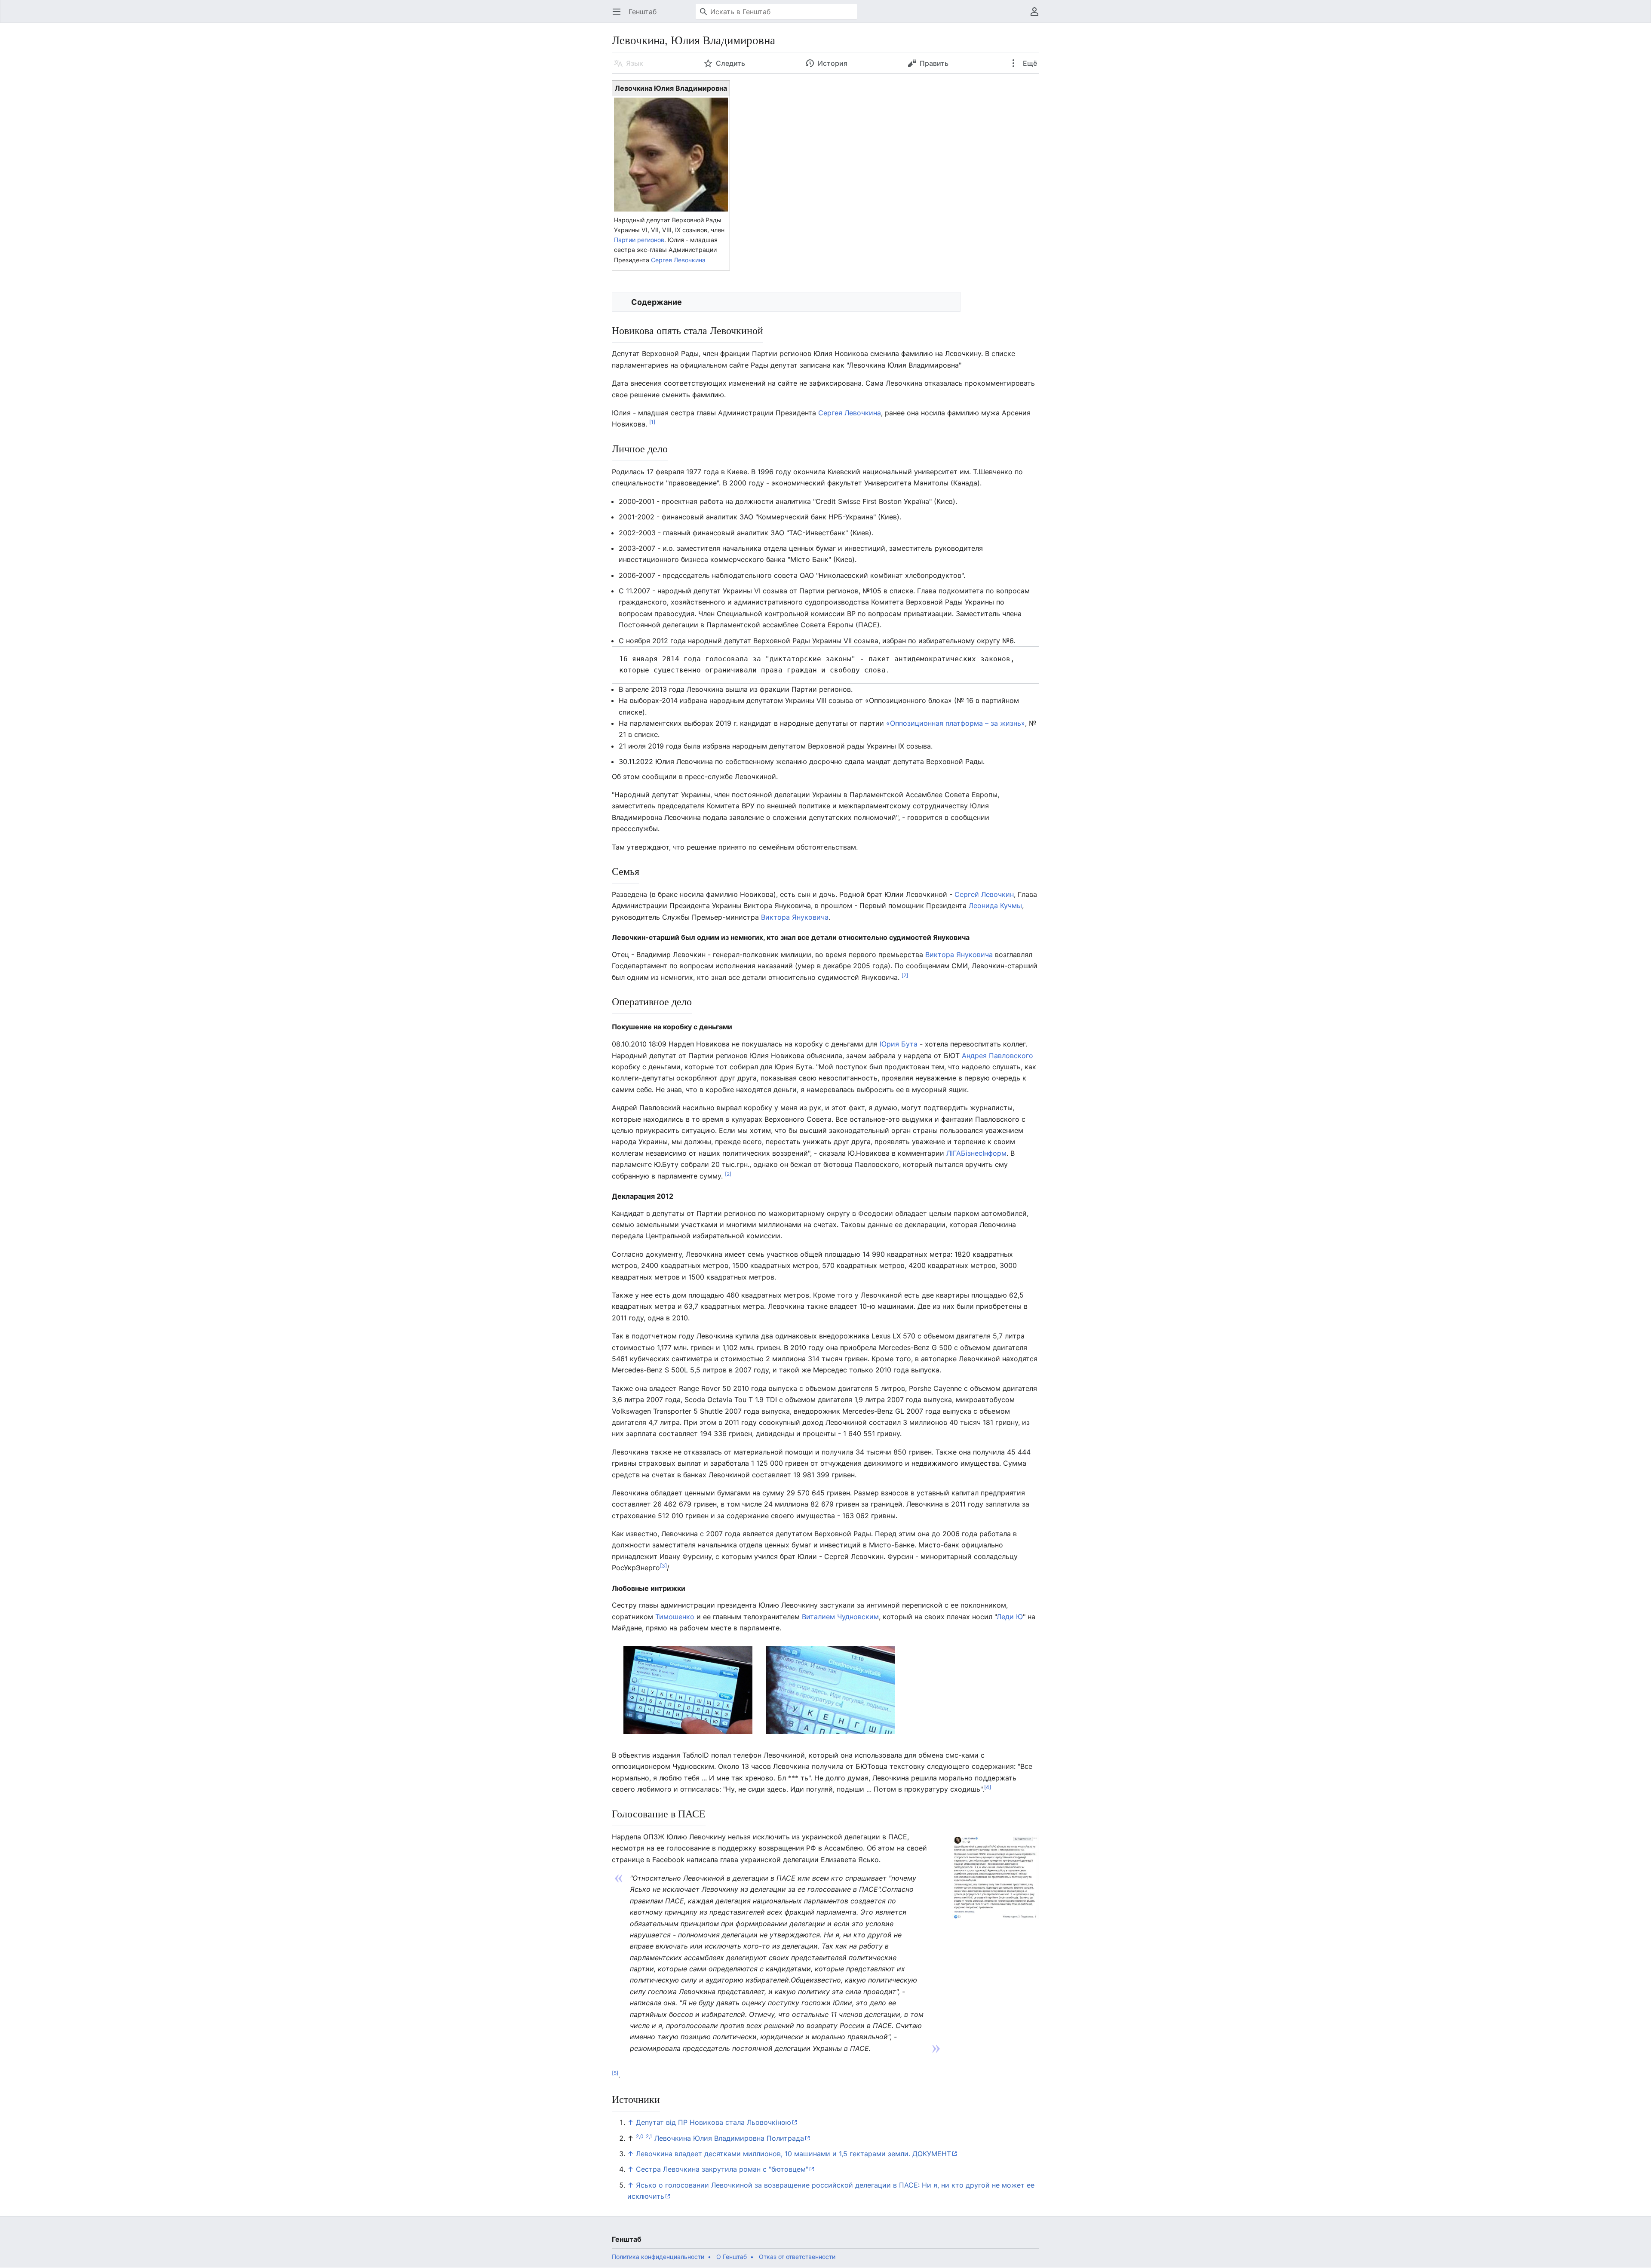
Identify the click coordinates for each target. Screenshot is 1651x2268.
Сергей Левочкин (984, 894)
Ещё (1029, 63)
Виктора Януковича (795, 917)
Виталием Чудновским (840, 1617)
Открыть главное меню (619, 16)
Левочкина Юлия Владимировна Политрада (729, 2138)
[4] (988, 1787)
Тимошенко (675, 1617)
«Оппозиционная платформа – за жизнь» (956, 723)
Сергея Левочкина (678, 260)
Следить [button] (730, 63)
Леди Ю (1010, 1617)
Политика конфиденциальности (658, 2257)
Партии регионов (639, 240)
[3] (663, 1566)
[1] (652, 422)
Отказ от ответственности (797, 2257)
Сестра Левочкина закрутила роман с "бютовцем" (722, 2169)
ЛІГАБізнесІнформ (976, 1153)
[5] (615, 2073)
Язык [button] (635, 63)
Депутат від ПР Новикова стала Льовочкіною (713, 2122)
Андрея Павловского (997, 1056)
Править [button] (934, 63)
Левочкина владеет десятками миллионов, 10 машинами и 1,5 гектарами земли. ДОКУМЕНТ (793, 2154)
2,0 (640, 2136)
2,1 (649, 2136)
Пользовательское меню (1037, 16)
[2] (905, 975)
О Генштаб (732, 2257)
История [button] (833, 63)
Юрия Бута (899, 1044)
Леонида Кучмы (995, 905)
